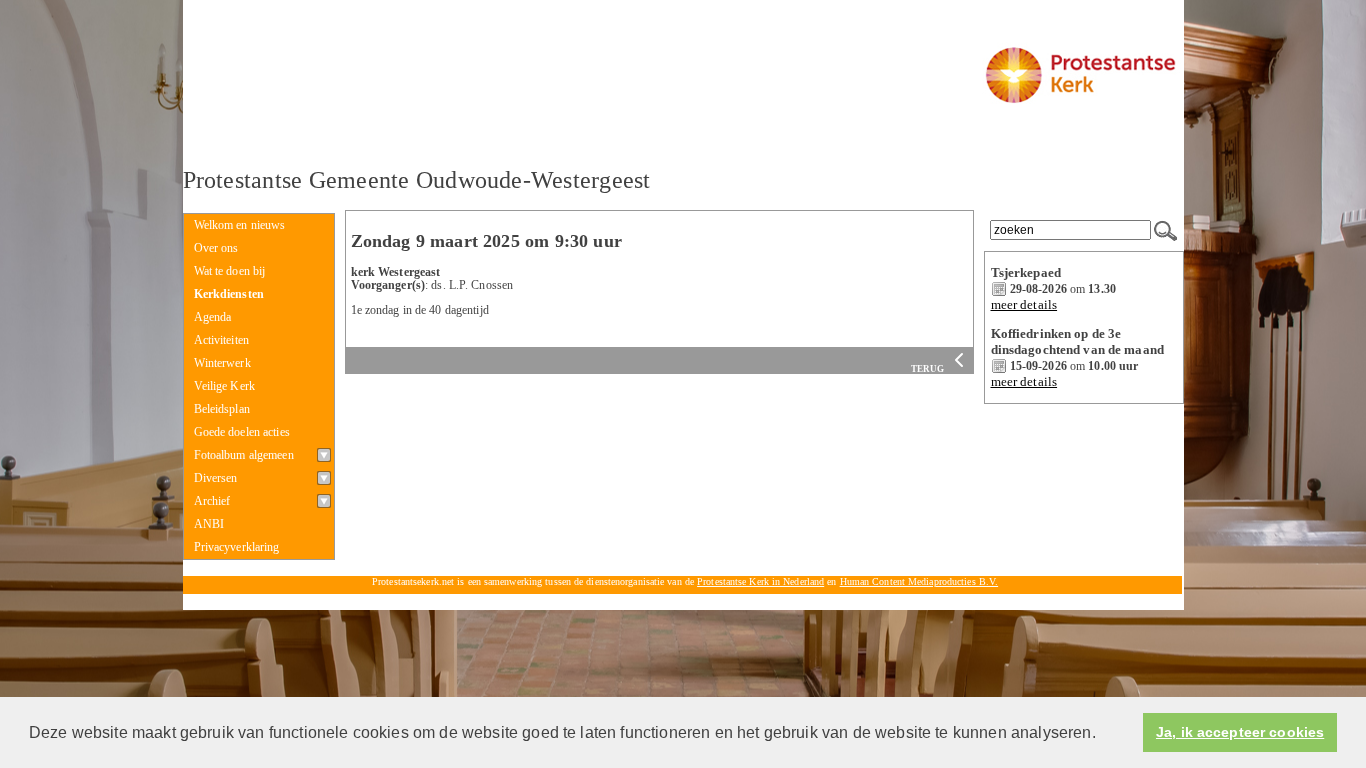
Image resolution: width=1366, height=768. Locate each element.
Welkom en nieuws (240, 225)
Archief (212, 501)
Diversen (216, 478)
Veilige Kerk (225, 386)
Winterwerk (222, 363)
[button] (1103, 734)
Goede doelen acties (242, 432)
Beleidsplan (222, 409)
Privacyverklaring (237, 547)
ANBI (209, 524)
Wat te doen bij (230, 271)
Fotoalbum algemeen (244, 455)
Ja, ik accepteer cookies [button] (1240, 732)
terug (929, 369)
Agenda (213, 317)
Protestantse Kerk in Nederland (760, 581)
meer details (1024, 304)
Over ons (216, 248)
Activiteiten (222, 340)
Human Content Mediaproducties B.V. (919, 581)
